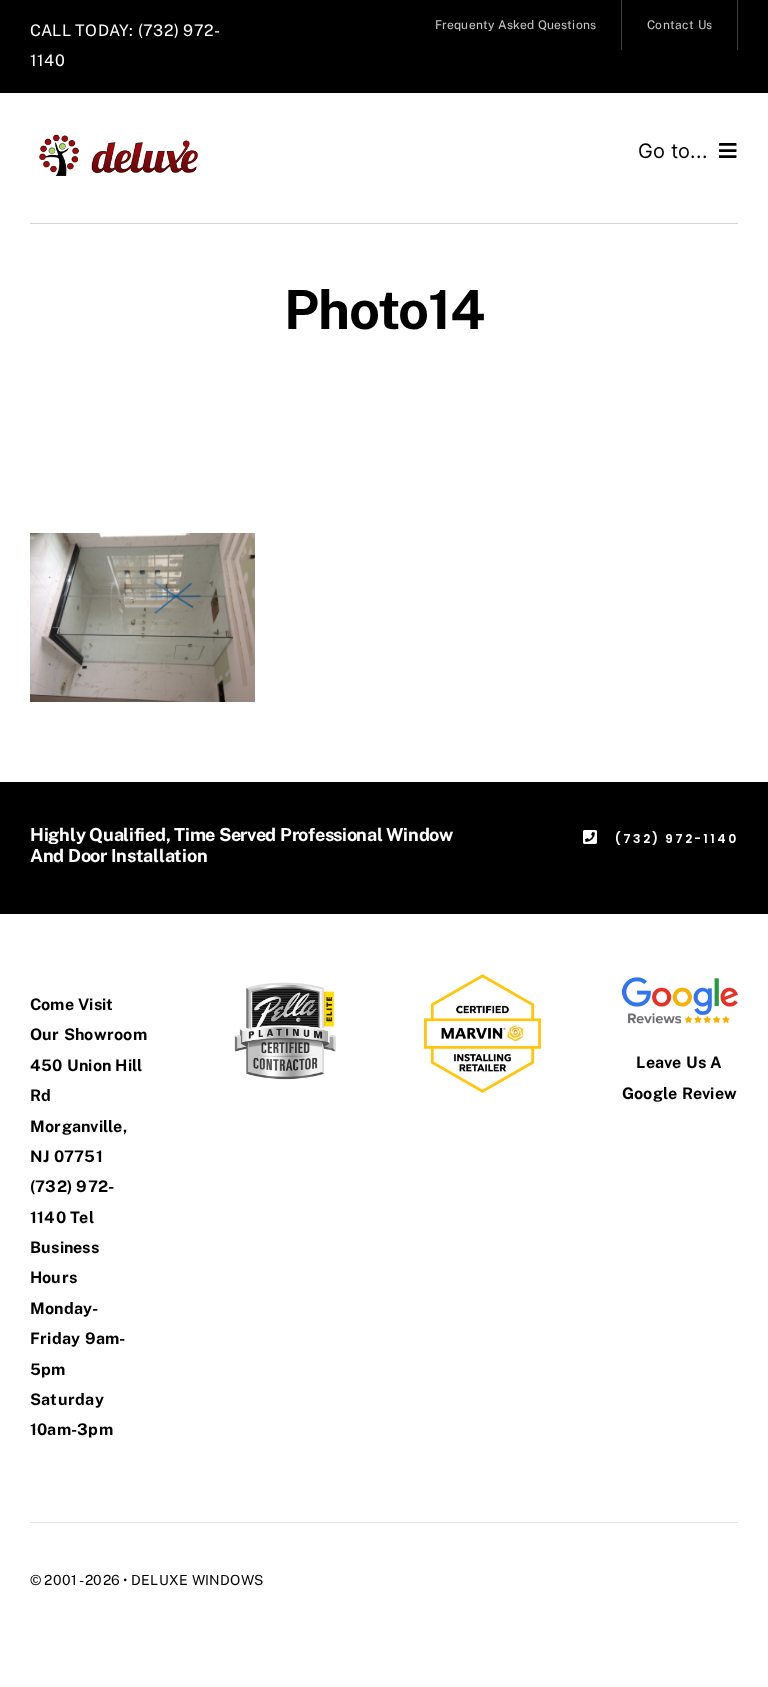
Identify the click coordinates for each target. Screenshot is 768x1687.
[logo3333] (128, 140)
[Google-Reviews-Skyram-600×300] (679, 981)
